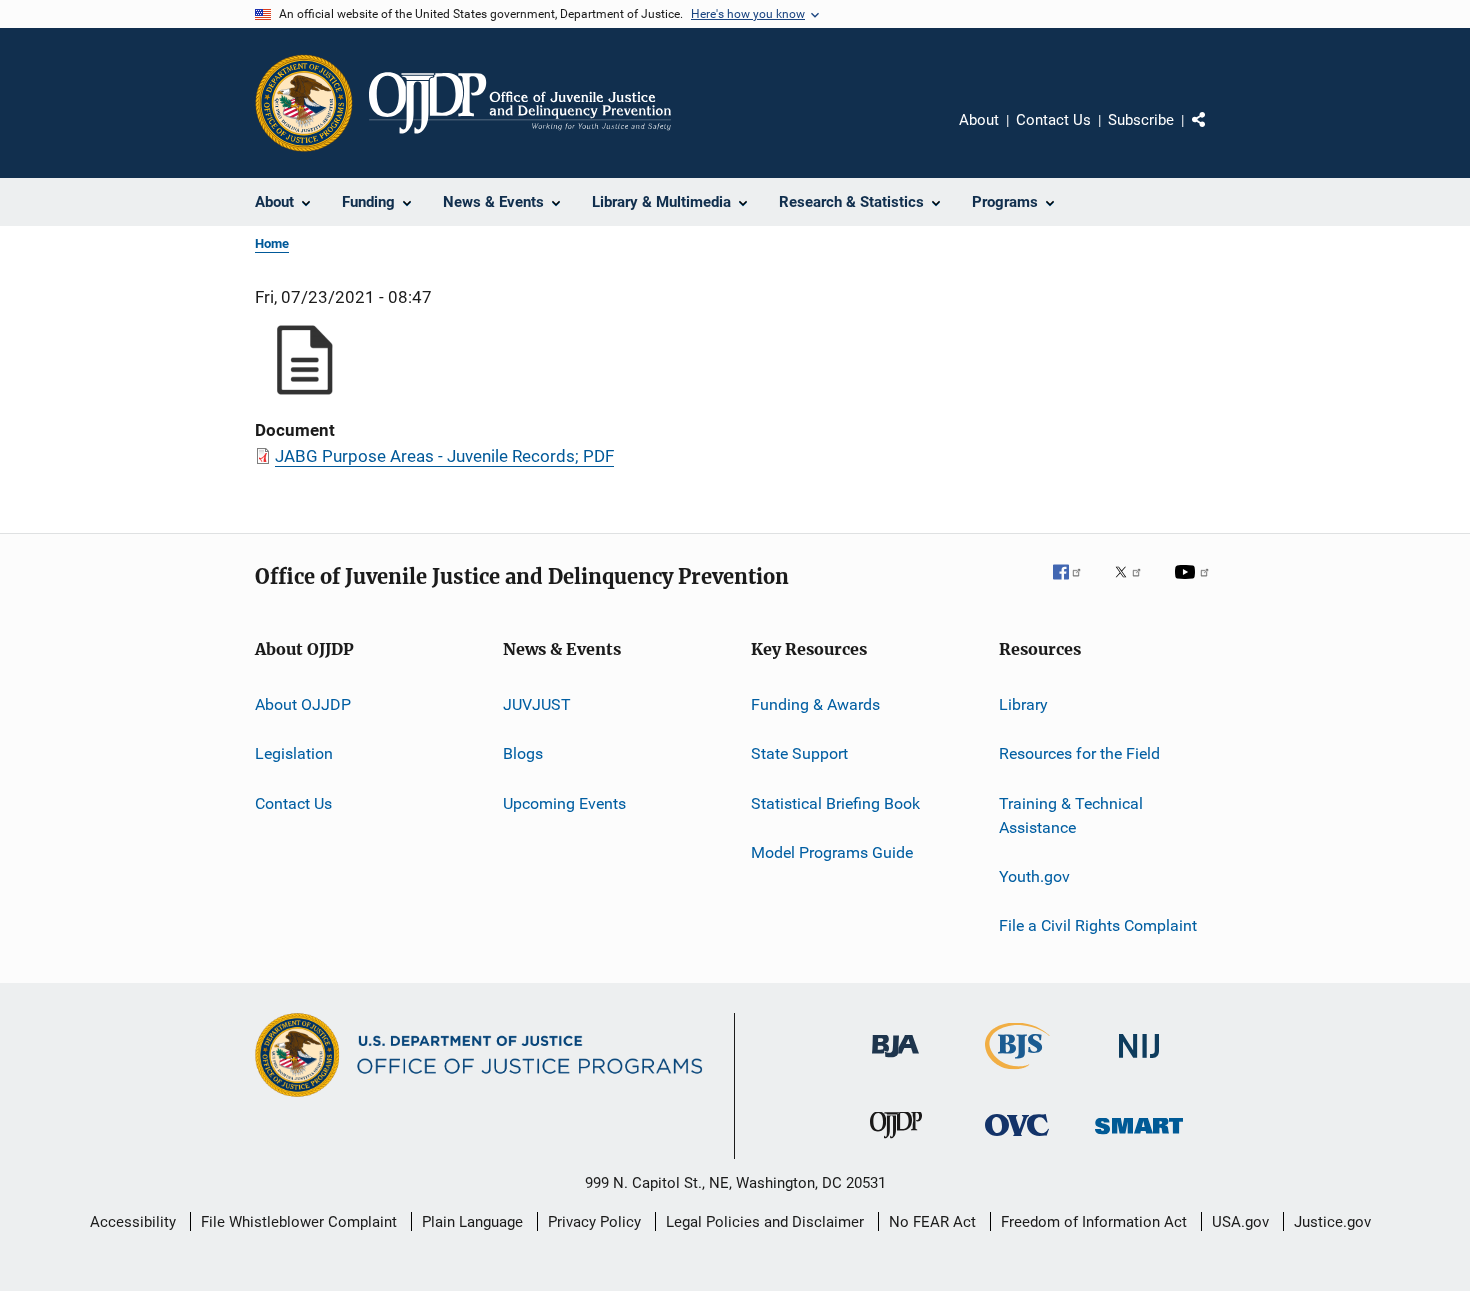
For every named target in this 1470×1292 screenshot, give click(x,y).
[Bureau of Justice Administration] (895, 1061)
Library (1023, 704)
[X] (1135, 586)
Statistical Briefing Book (835, 803)
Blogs (523, 753)
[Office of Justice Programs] (304, 103)
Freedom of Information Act (1094, 1222)
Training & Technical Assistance (1071, 815)
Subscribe (1141, 120)
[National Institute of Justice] (1139, 1061)
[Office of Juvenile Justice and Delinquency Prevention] (896, 1142)
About (979, 120)
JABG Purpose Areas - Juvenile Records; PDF (444, 456)
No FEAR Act (932, 1222)
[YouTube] (1195, 586)
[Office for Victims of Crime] (1017, 1139)
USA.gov (1240, 1222)
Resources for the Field (1079, 753)
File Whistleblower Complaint (299, 1222)
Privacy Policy (594, 1222)
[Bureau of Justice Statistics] (1017, 1073)
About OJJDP (303, 704)
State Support (799, 753)
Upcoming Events (564, 803)
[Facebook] (1075, 586)
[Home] (520, 103)
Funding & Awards (815, 704)
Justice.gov (1332, 1222)
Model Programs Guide (832, 852)
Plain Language (472, 1222)
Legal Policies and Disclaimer (765, 1222)
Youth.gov (1034, 876)
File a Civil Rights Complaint (1098, 925)
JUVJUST (537, 704)
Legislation (294, 753)
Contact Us (1053, 120)
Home (272, 243)
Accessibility (133, 1222)
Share (1215, 134)
